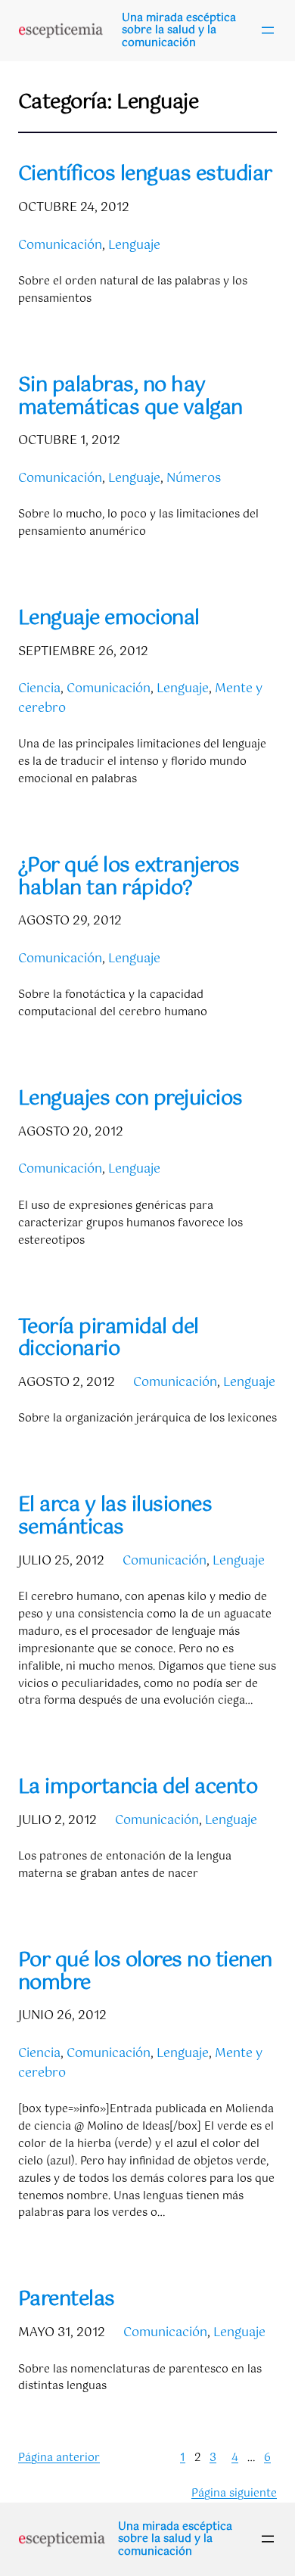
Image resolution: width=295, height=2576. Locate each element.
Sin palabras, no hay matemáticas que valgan (130, 397)
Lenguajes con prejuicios (130, 1099)
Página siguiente (234, 2494)
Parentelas (67, 2300)
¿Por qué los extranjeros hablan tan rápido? (129, 877)
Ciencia (39, 689)
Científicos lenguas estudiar (145, 175)
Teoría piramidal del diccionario (109, 1339)
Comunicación (60, 245)
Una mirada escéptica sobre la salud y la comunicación (179, 31)
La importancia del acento (138, 1788)
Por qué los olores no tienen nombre (145, 1972)
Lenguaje (134, 245)
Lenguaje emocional (109, 619)
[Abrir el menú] (268, 30)
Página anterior (59, 2458)
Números (194, 479)
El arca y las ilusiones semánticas (115, 1516)
